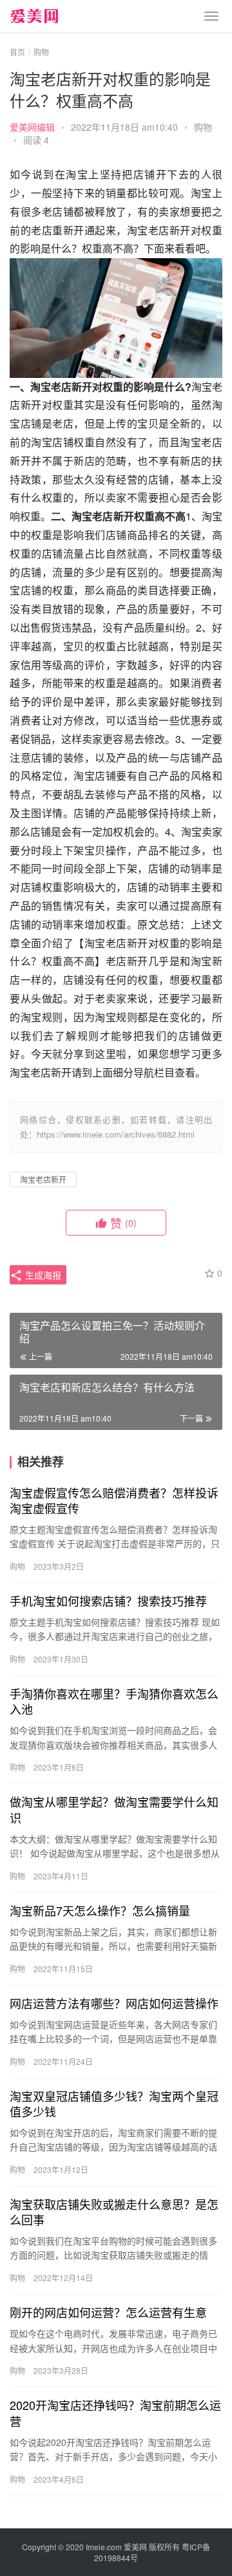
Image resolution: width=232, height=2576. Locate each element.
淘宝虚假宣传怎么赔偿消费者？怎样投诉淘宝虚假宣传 (114, 1500)
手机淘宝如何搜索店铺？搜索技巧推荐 (108, 1601)
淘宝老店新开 (43, 1179)
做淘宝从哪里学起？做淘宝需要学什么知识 (114, 1809)
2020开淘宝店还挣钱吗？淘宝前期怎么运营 (115, 2412)
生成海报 (42, 1275)
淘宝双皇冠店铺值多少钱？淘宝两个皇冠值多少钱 (114, 2103)
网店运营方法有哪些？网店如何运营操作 (114, 2003)
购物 (203, 127)
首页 (17, 52)
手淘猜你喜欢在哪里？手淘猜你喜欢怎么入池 (114, 1701)
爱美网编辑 (32, 127)
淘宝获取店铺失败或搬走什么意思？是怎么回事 (114, 2212)
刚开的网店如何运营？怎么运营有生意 (108, 2312)
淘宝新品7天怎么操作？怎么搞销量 (100, 1910)
